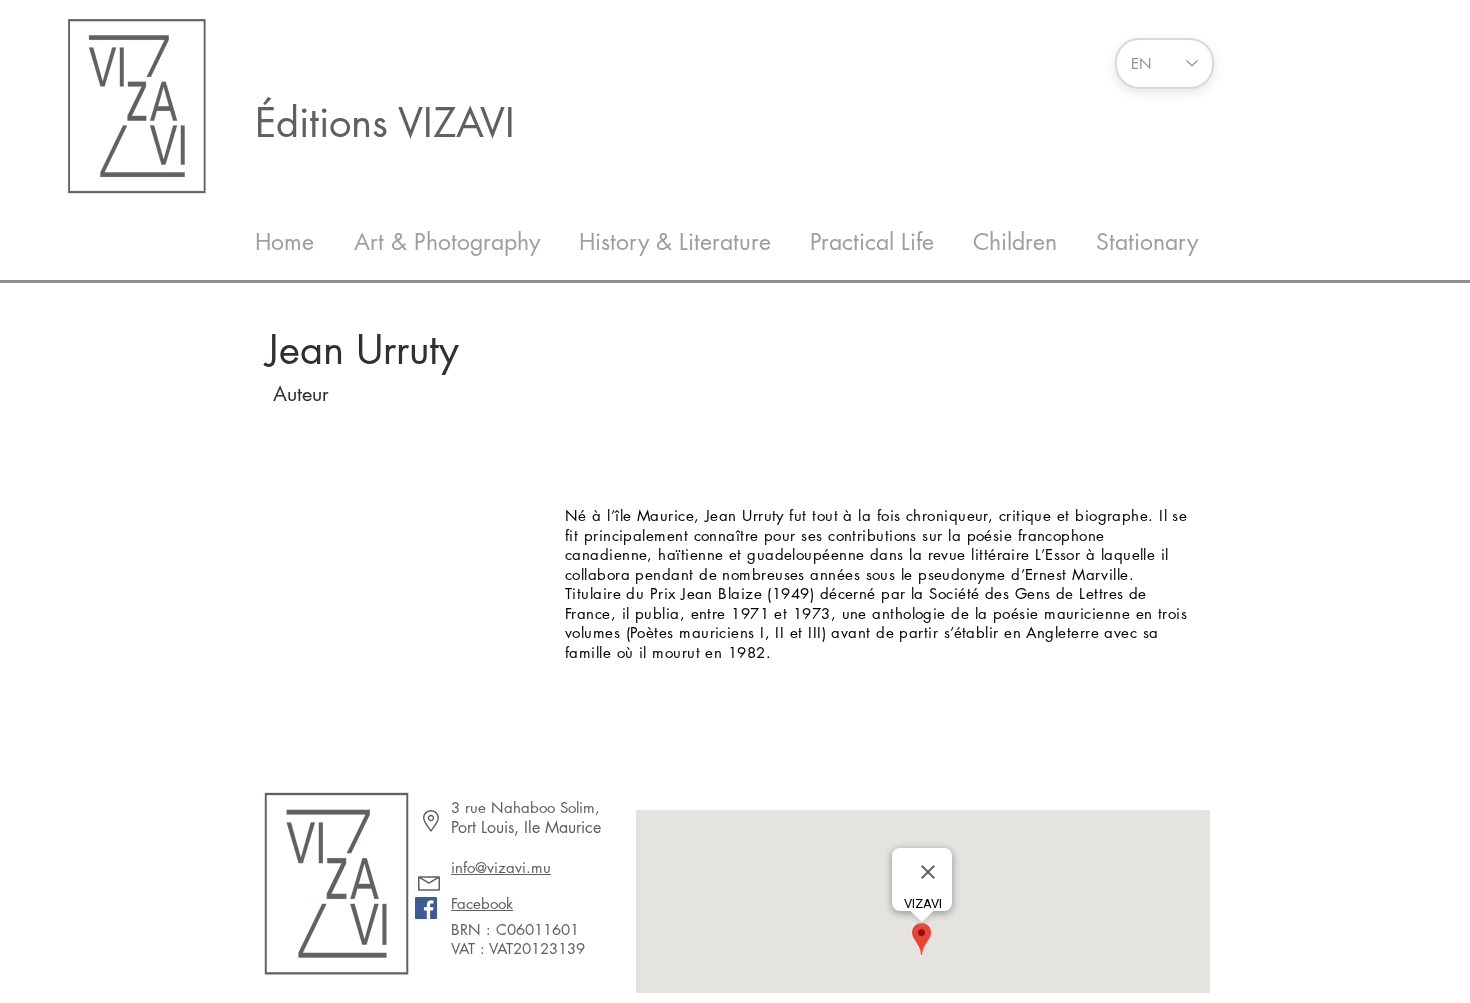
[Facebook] (426, 908)
